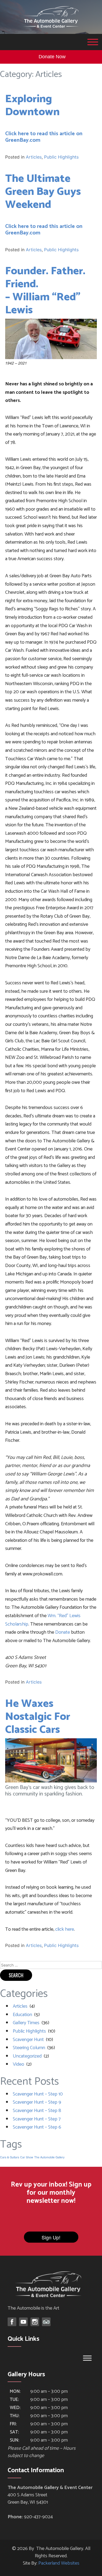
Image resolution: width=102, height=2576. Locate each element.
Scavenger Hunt (28, 2040)
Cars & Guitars (10, 2157)
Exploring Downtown (32, 106)
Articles (34, 157)
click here (65, 1929)
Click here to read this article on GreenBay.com (44, 137)
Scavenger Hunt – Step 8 (37, 2111)
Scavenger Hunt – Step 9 (37, 2102)
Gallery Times (26, 2023)
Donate (63, 1632)
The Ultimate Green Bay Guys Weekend (43, 192)
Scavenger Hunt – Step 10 (38, 2094)
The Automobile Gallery (49, 2157)
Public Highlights (61, 157)
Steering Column (29, 2048)
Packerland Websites (59, 2563)
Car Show (27, 2157)
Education (22, 2015)
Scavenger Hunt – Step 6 (37, 2127)
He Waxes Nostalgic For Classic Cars (38, 1717)
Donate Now (52, 57)
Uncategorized (27, 2056)
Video (18, 2064)
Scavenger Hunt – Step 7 (37, 2119)
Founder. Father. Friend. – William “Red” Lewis (45, 291)
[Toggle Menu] (93, 42)
